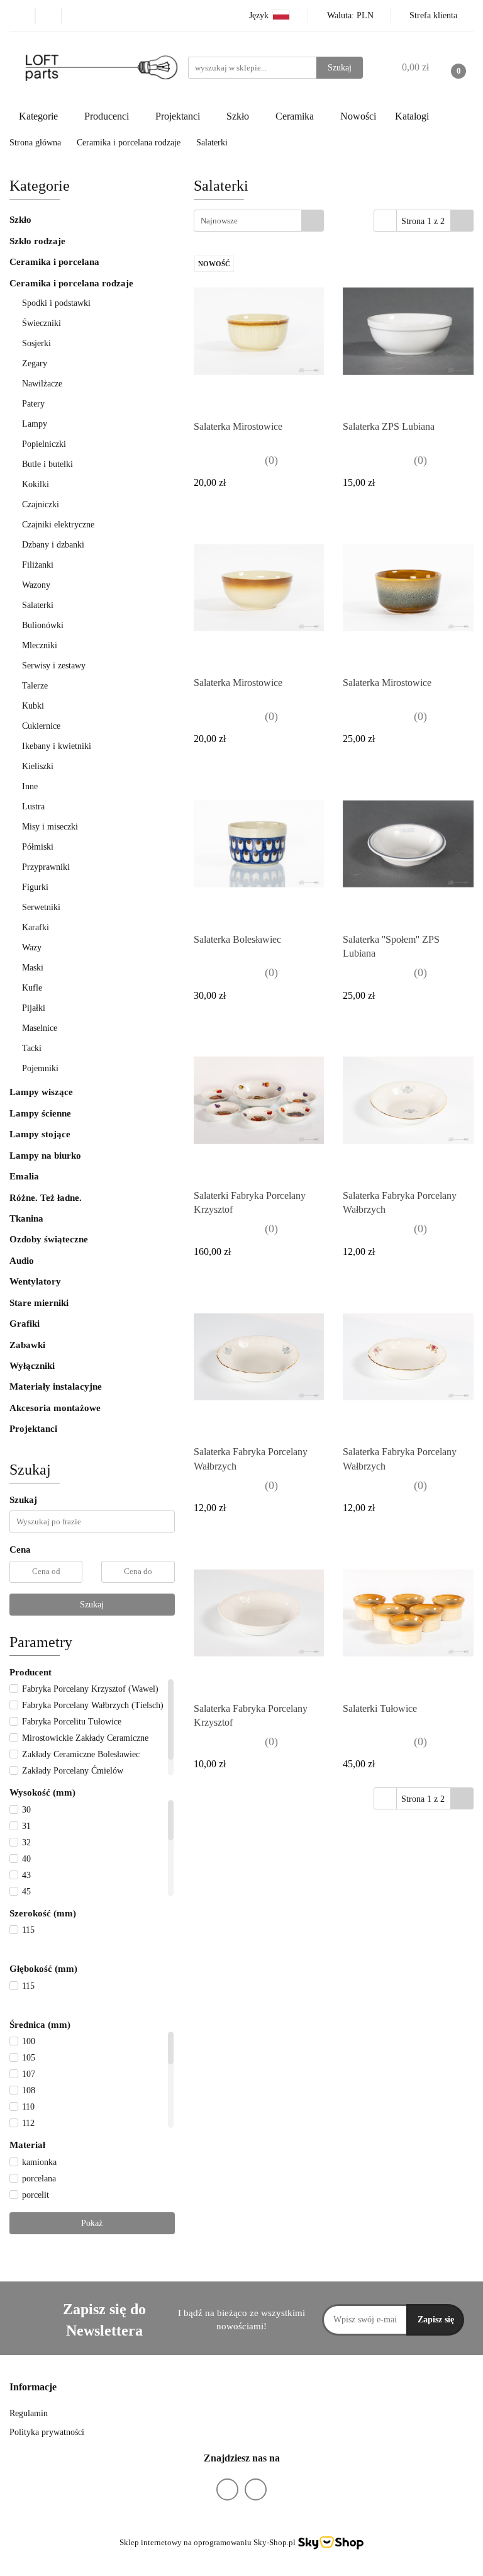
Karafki (36, 927)
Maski (33, 968)
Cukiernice (41, 726)
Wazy (32, 948)
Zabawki (27, 1345)
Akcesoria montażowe (55, 1408)
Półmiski (38, 847)
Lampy (35, 424)
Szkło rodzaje (39, 241)
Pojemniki (40, 1068)
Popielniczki (44, 444)
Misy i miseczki (50, 827)
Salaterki (38, 605)
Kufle (32, 988)
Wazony (36, 585)
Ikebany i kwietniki (57, 746)
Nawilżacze (42, 384)
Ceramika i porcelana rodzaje (73, 283)
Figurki (35, 887)
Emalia (24, 1176)
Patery (33, 404)
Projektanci (35, 1429)
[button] (33, 2388)
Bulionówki (43, 625)
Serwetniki (41, 907)
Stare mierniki (39, 1303)
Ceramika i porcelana (54, 262)
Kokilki (36, 484)
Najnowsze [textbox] (219, 221)
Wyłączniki (32, 1366)
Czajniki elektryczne (58, 525)
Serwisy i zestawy (54, 666)
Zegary (35, 363)
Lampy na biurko (45, 1156)
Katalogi (412, 116)
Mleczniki (40, 645)
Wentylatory (35, 1281)
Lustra (33, 807)
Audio (22, 1261)
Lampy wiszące (41, 1092)
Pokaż (92, 2223)
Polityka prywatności (47, 2432)
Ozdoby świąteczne (49, 1239)
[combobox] (259, 221)
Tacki (32, 1048)
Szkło (20, 220)
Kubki (33, 706)
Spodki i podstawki (56, 303)
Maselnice (40, 1028)
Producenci (108, 116)
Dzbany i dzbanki (53, 545)
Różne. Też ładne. (46, 1198)
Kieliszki (38, 766)
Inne (30, 786)
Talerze (36, 686)
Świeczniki (42, 323)
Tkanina (26, 1218)
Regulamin (29, 2413)
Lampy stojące (40, 1134)
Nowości (358, 116)
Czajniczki (41, 504)
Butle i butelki (47, 464)
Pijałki (34, 1008)
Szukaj (92, 1605)
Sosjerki (36, 343)
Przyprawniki (46, 867)
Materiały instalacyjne (56, 1386)
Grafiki (25, 1324)
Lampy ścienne (40, 1113)
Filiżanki (38, 565)
